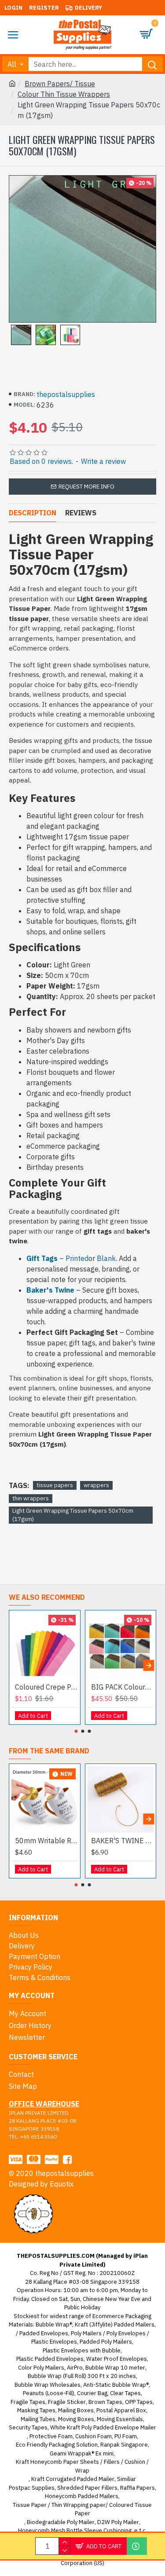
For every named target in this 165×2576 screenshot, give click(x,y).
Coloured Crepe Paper (46, 1687)
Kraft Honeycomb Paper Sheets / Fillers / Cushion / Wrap (82, 2466)
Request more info (86, 487)
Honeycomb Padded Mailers (82, 2496)
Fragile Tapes (28, 2402)
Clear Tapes (125, 2393)
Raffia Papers (137, 2488)
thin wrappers (31, 1498)
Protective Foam (51, 2436)
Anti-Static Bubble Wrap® (116, 2385)
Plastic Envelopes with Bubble (82, 2350)
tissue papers (55, 1485)
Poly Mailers (86, 2333)
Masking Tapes (36, 2410)
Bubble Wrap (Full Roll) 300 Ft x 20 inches (82, 2376)
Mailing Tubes (38, 2419)
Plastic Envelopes (54, 2342)
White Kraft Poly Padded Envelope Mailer (103, 2427)
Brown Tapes (105, 2402)
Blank (106, 1258)
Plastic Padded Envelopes (50, 2359)
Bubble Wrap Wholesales (48, 2385)
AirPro (75, 2368)
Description (33, 513)
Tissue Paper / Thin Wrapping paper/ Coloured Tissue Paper (82, 2509)
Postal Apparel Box (121, 2410)
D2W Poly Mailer (118, 2522)
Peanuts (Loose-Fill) (49, 2393)
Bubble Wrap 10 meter (115, 2368)
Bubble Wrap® (54, 2324)
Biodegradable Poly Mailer (61, 2522)
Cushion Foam (93, 2436)
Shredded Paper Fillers (87, 2488)
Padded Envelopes (44, 2333)
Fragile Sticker (67, 2402)
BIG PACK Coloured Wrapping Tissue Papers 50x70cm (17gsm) (123, 1687)
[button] (16, 1665)
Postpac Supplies (32, 2488)
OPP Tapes (139, 2402)
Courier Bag (92, 2393)
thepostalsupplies (66, 394)
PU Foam (126, 2436)
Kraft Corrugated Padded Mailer (73, 2479)
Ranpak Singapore (124, 2445)
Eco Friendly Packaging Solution (57, 2445)
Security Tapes (28, 2427)
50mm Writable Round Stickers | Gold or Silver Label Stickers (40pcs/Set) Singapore (46, 1841)
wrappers (96, 1485)
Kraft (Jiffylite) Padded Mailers (115, 2324)
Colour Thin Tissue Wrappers (64, 94)
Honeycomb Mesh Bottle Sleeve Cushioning (75, 2530)
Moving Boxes (76, 2419)
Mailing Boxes (76, 2410)
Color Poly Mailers (41, 2368)
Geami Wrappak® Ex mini (82, 2453)
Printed (77, 1258)
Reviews (81, 513)
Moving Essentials (120, 2419)
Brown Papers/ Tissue (60, 84)
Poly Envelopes (126, 2333)
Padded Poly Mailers (106, 2342)
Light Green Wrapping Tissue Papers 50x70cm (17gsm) (73, 1515)
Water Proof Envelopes (117, 2359)
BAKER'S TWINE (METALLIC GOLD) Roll (123, 1841)
